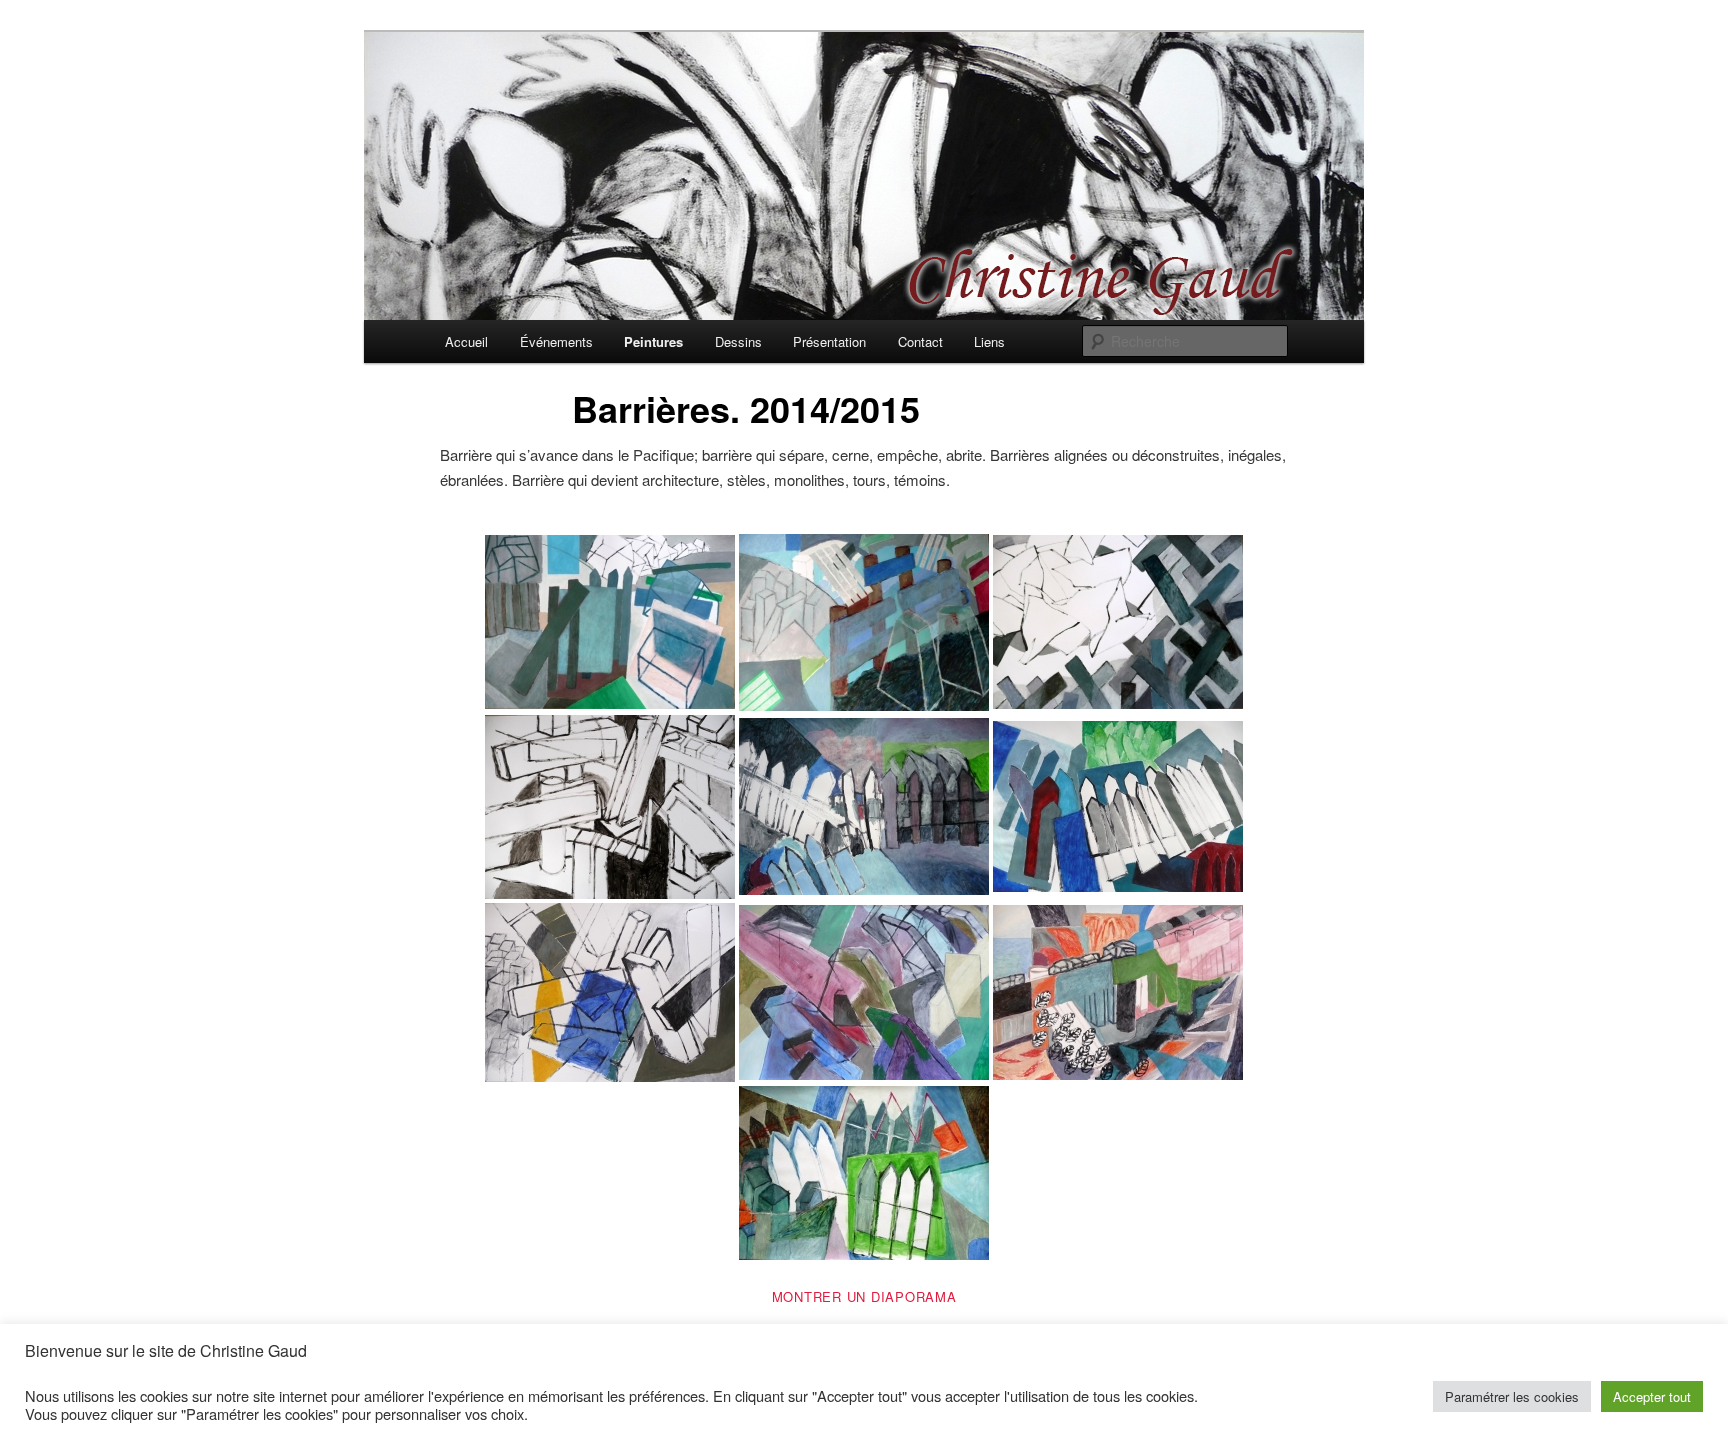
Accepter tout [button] (1652, 1396)
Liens (989, 341)
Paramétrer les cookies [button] (1512, 1396)
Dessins (738, 341)
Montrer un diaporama (864, 1296)
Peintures (653, 341)
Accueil (466, 341)
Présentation (829, 341)
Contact (920, 341)
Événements (556, 341)
